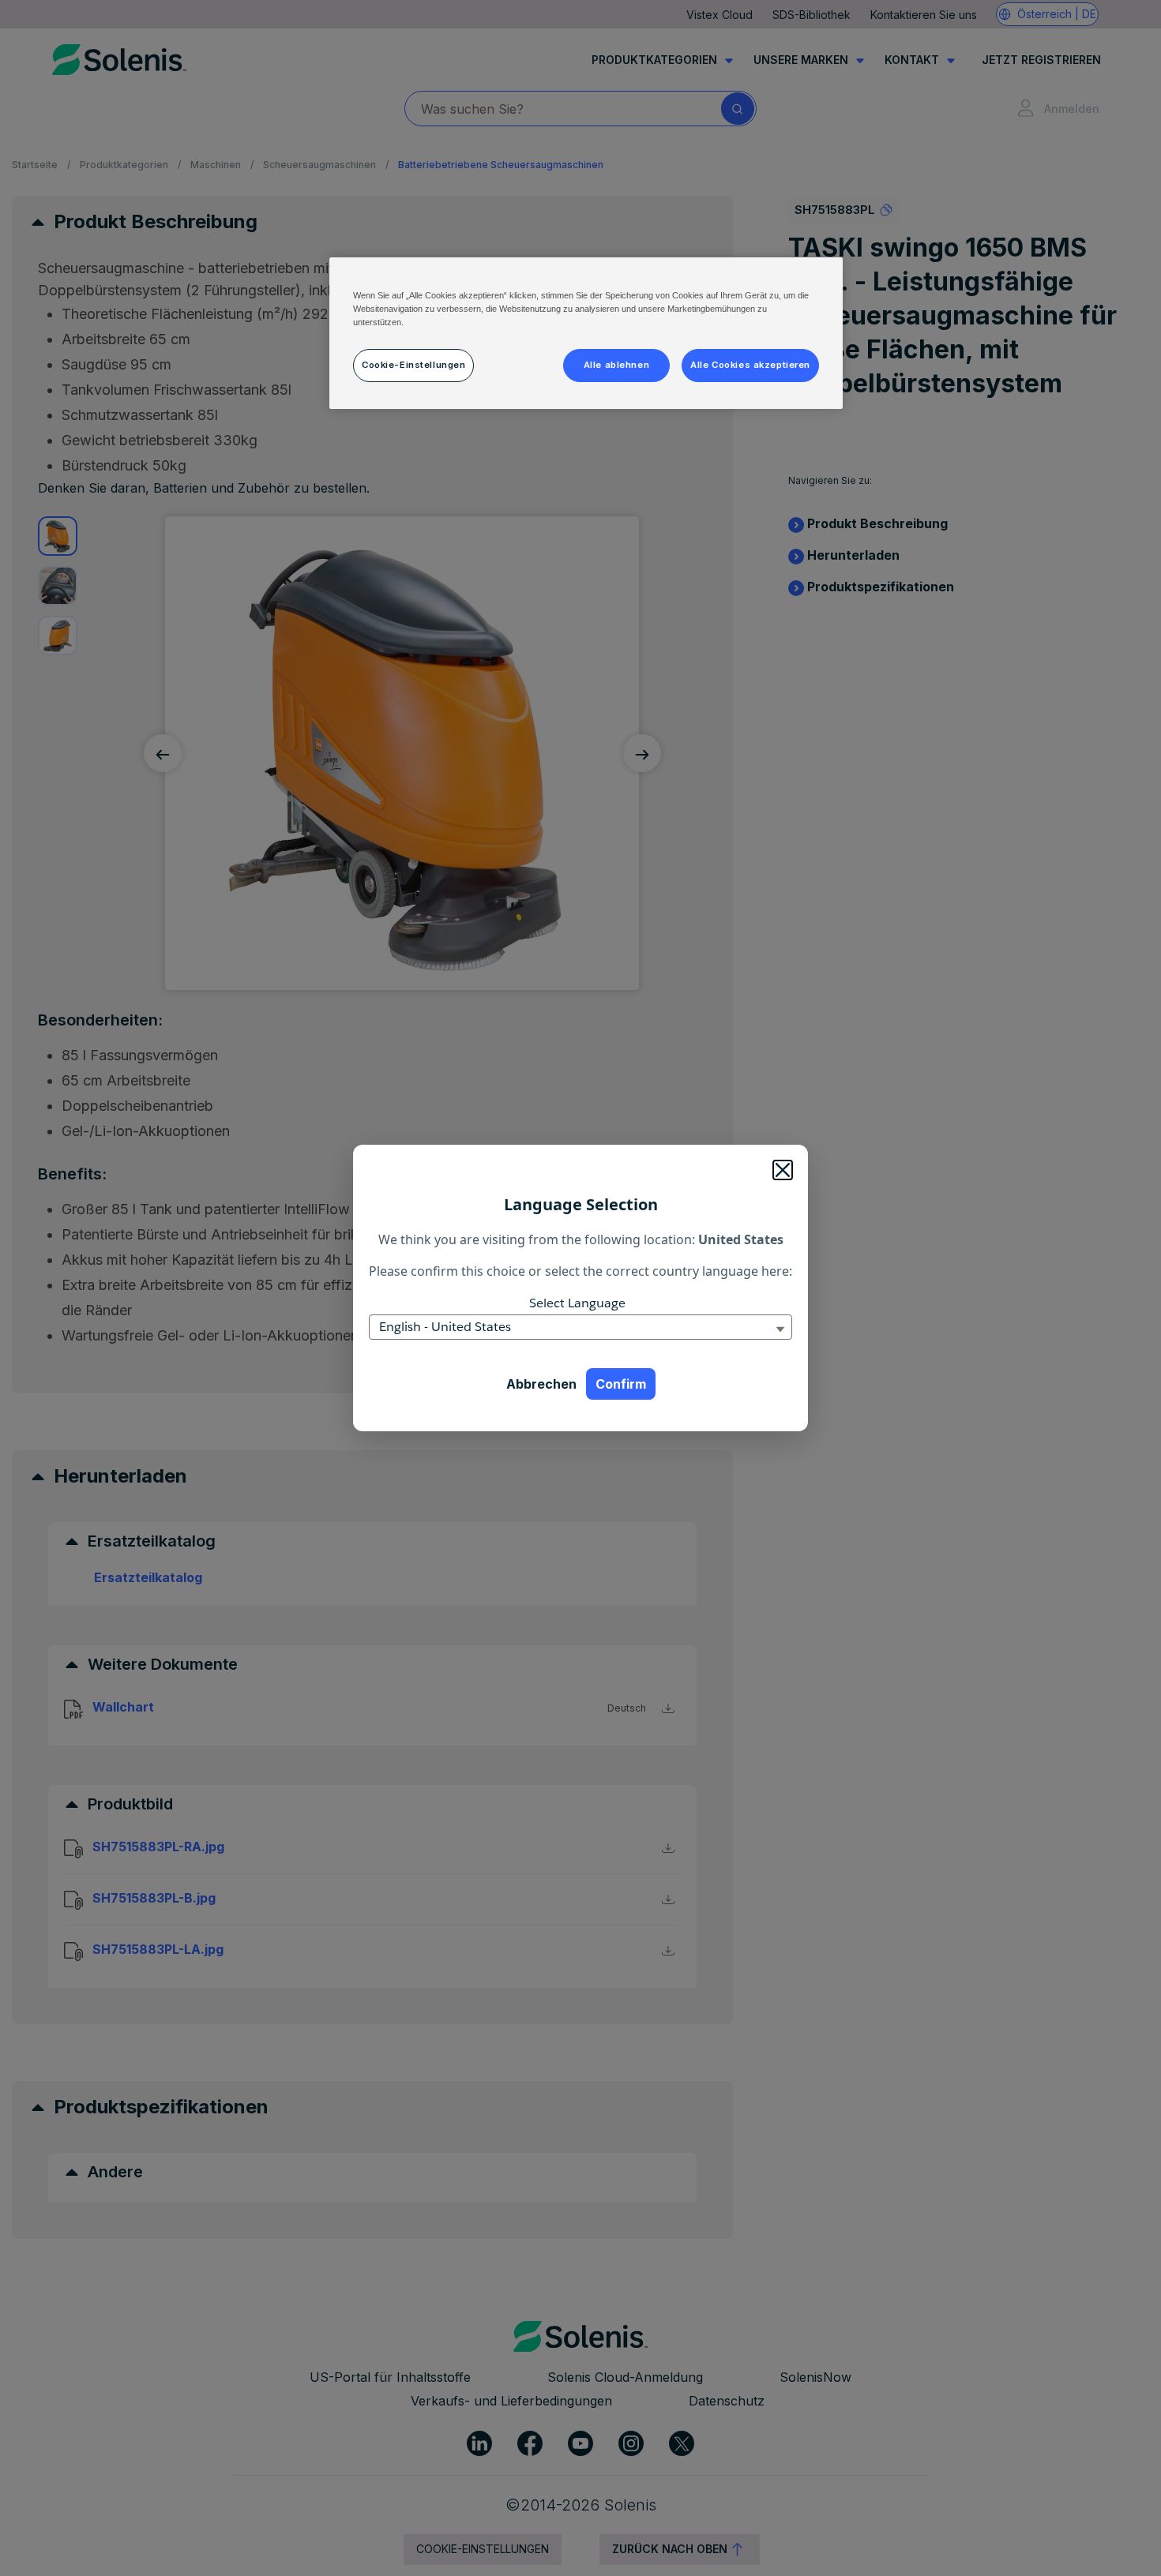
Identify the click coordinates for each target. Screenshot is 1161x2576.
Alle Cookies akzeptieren (750, 365)
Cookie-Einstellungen (413, 365)
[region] (586, 333)
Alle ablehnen (616, 365)
